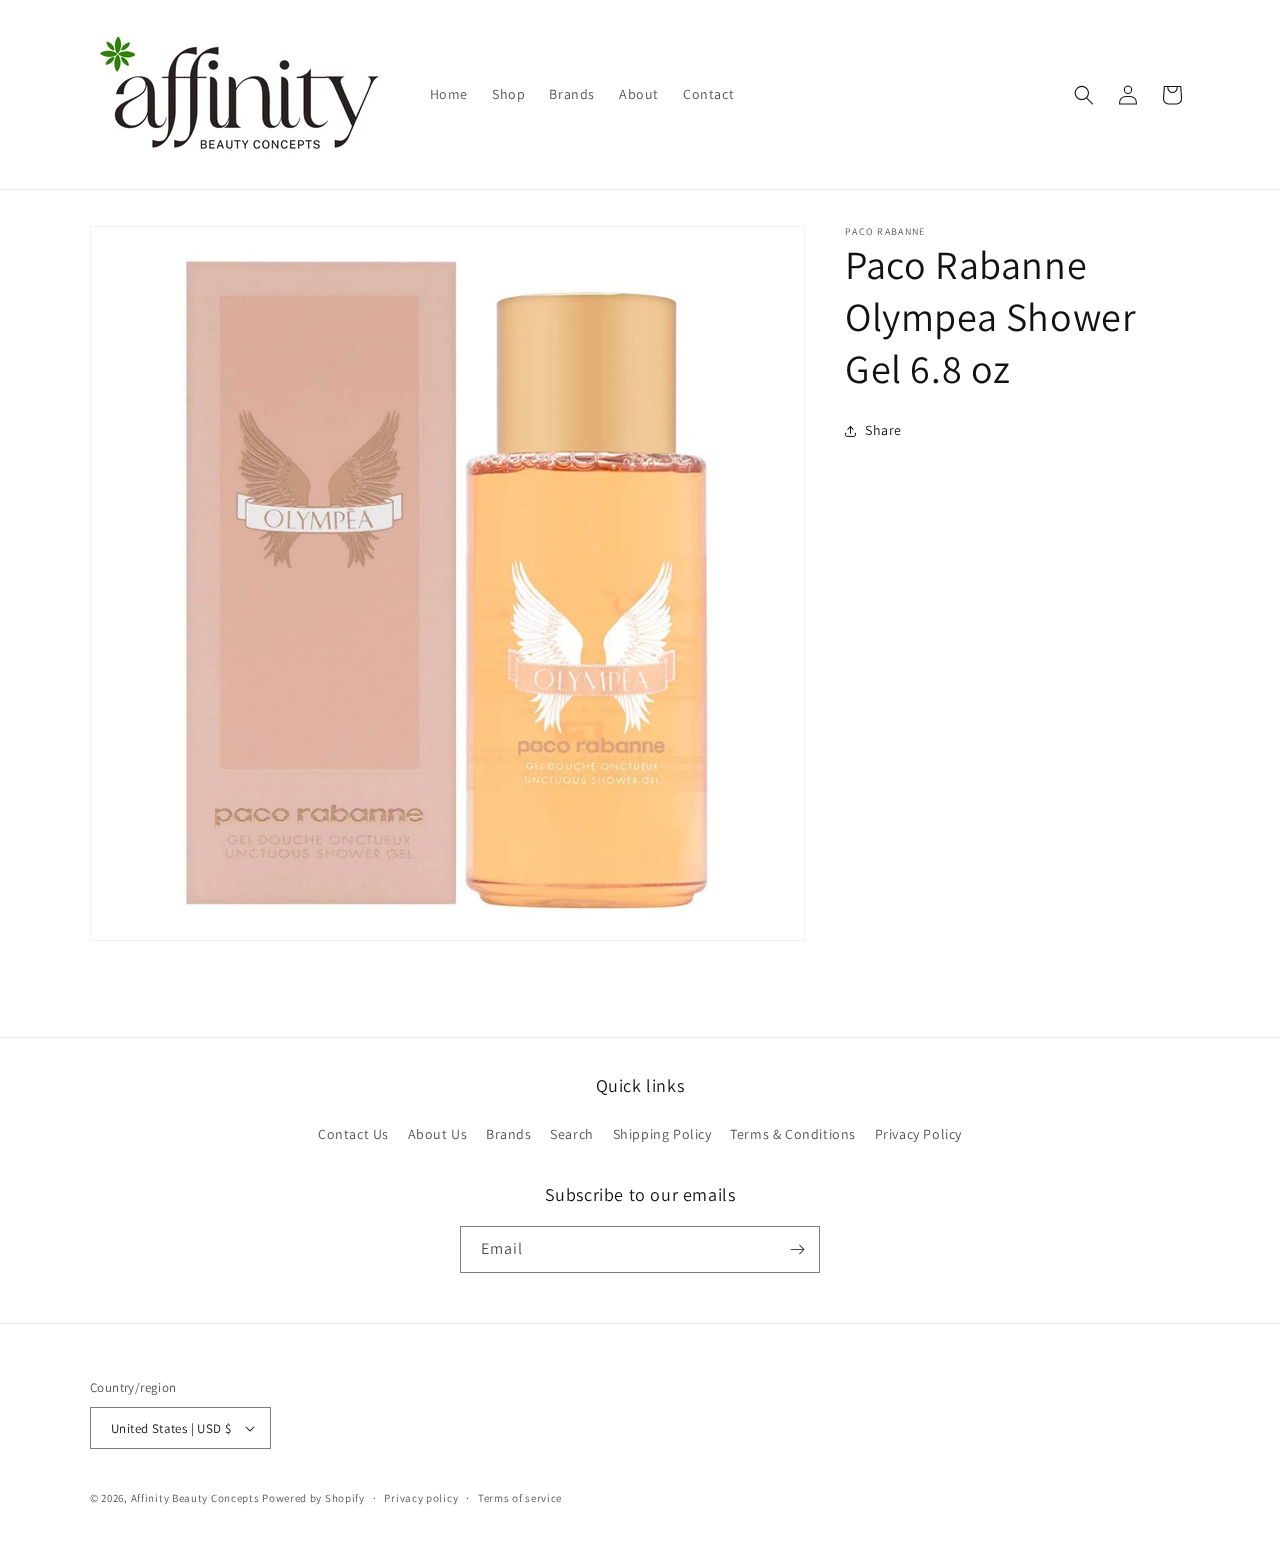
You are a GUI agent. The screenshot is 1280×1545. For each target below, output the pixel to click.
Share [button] (883, 430)
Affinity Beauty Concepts (195, 1498)
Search (572, 1134)
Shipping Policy (662, 1134)
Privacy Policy (918, 1134)
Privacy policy (421, 1498)
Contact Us (353, 1134)
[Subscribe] (797, 1249)
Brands (509, 1134)
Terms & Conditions (793, 1134)
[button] (1084, 95)
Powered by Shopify (313, 1498)
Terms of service (520, 1498)
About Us (438, 1134)
